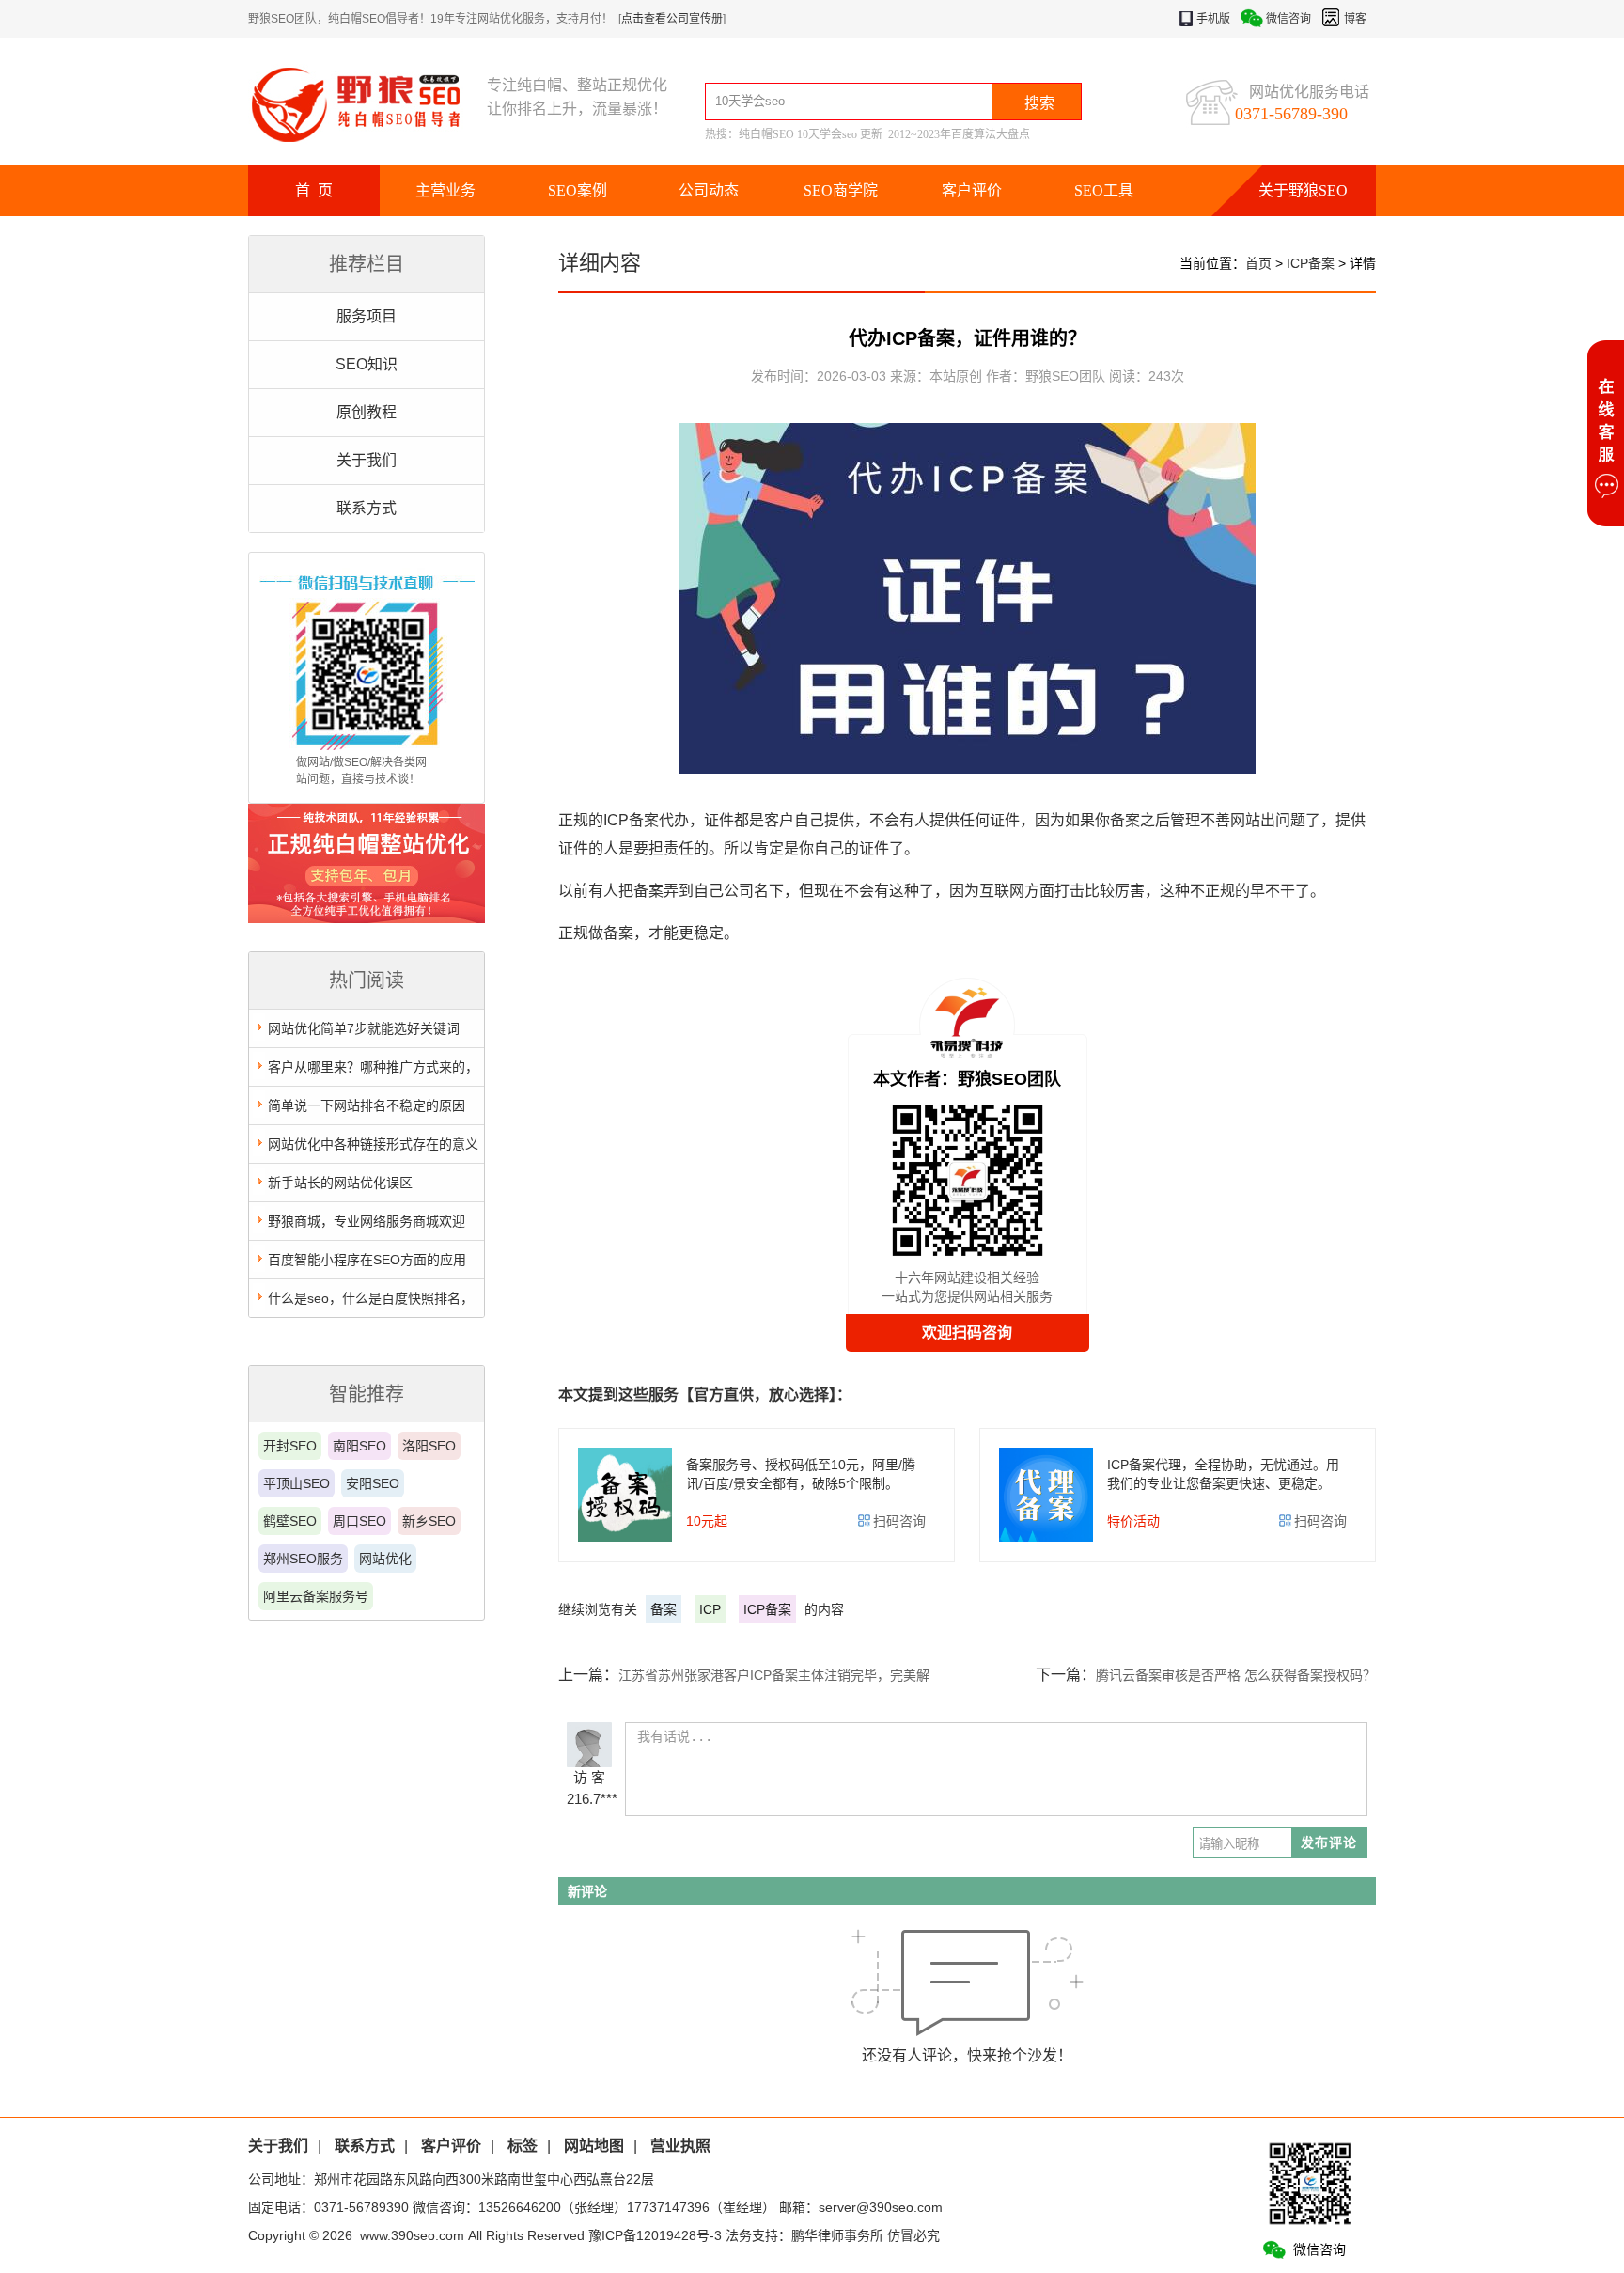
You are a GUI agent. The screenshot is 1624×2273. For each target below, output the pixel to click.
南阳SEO (359, 1446)
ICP (710, 1609)
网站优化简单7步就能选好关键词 (364, 1028)
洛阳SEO (429, 1446)
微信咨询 (1288, 19)
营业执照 (680, 2146)
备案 (664, 1609)
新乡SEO (429, 1521)
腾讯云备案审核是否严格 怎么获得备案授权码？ (1236, 1675)
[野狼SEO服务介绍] (367, 918)
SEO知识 (367, 364)
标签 (523, 2146)
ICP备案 (1311, 263)
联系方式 (367, 508)
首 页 (314, 190)
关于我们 (367, 460)
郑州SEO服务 (303, 1559)
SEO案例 (578, 190)
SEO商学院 (841, 190)
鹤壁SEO (290, 1521)
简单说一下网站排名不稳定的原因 (367, 1105)
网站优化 (385, 1559)
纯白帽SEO (766, 134)
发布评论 (1329, 1842)
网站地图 (594, 2146)
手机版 (1213, 19)
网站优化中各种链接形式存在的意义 (373, 1144)
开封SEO (290, 1446)
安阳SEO (373, 1483)
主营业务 (445, 190)
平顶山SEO (297, 1483)
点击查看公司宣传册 (672, 19)
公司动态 (709, 190)
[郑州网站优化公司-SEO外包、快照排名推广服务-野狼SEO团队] (367, 104)
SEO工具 (1104, 190)
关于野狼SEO (1303, 190)
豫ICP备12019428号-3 (655, 2235)
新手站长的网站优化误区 (340, 1183)
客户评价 (972, 190)
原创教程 (367, 412)
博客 (1355, 19)
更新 (871, 134)
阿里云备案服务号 (316, 1596)
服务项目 (367, 316)
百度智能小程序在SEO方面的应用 (367, 1260)
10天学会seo (827, 134)
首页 (1258, 263)
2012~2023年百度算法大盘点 (959, 134)
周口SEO (359, 1521)
